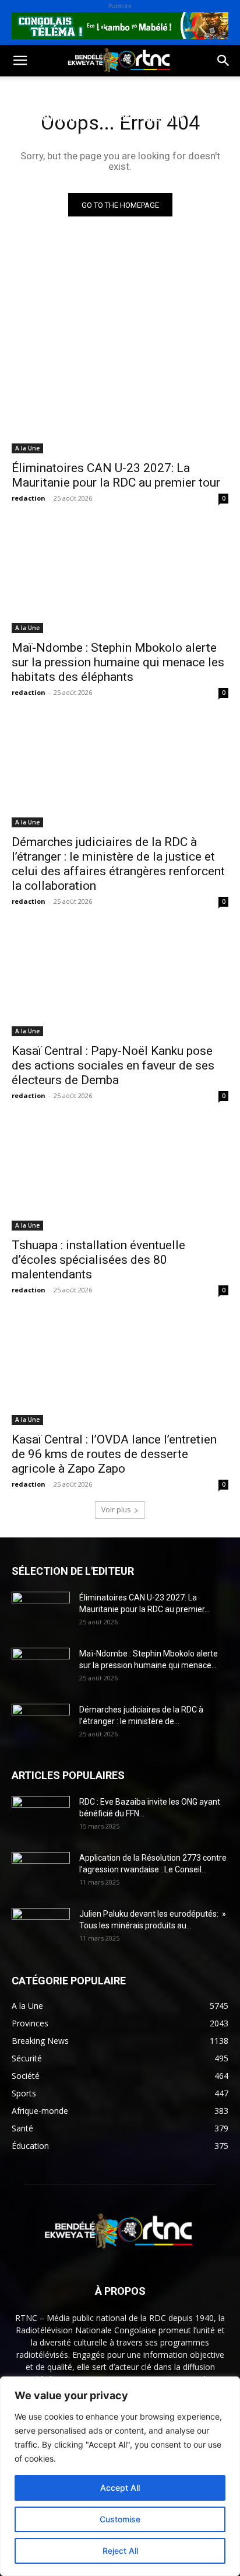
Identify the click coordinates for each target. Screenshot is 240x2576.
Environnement (45, 118)
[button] (20, 61)
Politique (31, 90)
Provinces (107, 146)
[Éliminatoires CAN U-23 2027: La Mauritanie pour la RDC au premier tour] (120, 399)
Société (86, 90)
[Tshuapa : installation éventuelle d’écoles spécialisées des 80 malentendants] (120, 1176)
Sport (133, 90)
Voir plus (116, 1510)
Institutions (39, 146)
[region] (120, 2476)
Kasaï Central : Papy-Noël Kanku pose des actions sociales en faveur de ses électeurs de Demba (113, 1065)
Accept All (120, 2488)
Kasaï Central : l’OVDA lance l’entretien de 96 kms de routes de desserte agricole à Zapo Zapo (114, 1454)
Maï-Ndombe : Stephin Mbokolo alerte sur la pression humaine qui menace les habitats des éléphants (118, 662)
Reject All (120, 2551)
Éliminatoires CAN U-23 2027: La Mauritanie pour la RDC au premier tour (116, 475)
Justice (114, 118)
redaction (29, 498)
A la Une (27, 448)
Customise (120, 2519)
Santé (177, 90)
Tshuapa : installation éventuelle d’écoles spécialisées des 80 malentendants (98, 1260)
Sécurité (165, 118)
